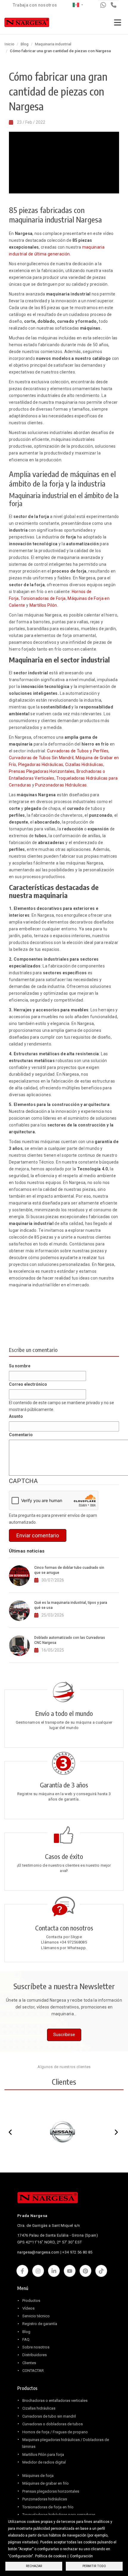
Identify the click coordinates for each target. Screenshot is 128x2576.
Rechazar (34, 2566)
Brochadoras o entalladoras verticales (55, 2401)
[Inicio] (27, 24)
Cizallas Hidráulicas (84, 765)
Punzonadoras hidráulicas (45, 2499)
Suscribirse (64, 2035)
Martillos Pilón (43, 605)
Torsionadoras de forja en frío (48, 2507)
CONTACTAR (33, 2371)
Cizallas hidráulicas (39, 2408)
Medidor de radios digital (44, 2462)
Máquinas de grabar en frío (46, 2483)
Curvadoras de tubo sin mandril (49, 2416)
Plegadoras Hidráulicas (41, 765)
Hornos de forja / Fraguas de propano (55, 2432)
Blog (25, 44)
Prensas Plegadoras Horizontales (42, 771)
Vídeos (28, 2308)
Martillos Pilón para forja (43, 2455)
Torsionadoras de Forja (43, 598)
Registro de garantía (40, 2324)
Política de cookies (51, 2556)
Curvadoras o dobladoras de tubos (53, 2424)
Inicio (9, 44)
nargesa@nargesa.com (38, 2252)
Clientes (29, 2363)
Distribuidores (35, 2355)
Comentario (21, 1435)
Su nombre (20, 1366)
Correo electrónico (28, 1384)
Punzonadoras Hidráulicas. (61, 785)
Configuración (81, 2556)
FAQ (26, 2339)
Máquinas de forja (38, 2476)
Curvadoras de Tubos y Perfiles (78, 751)
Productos (31, 2301)
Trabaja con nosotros (35, 5)
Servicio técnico (36, 2316)
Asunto (16, 1416)
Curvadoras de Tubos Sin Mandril (41, 758)
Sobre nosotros (36, 2347)
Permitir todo (94, 2566)
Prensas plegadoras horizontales (51, 2491)
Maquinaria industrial (53, 44)
